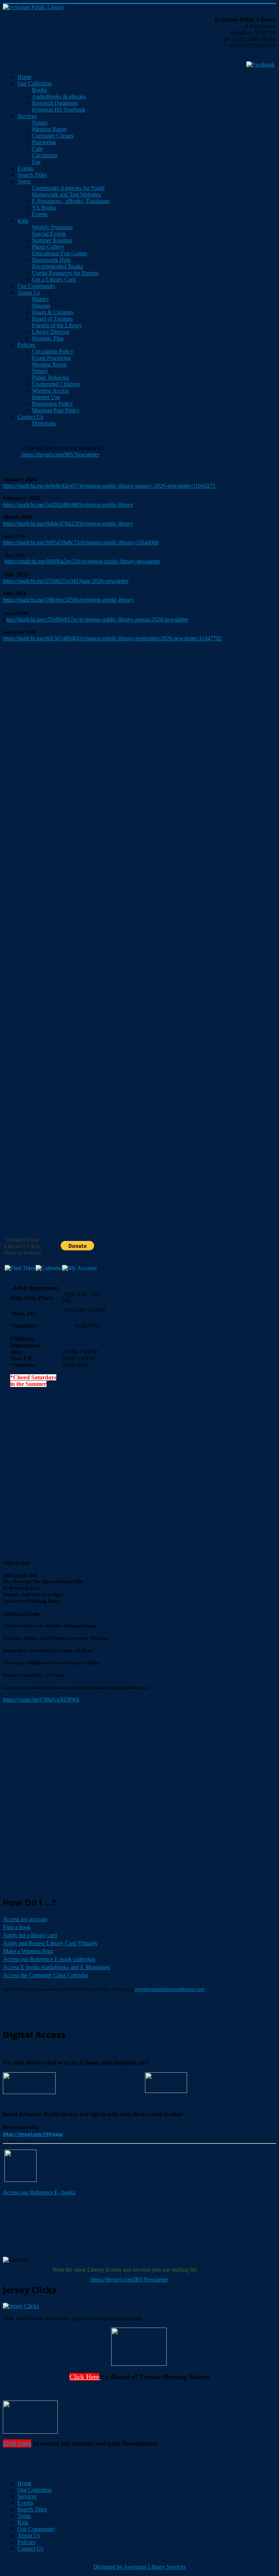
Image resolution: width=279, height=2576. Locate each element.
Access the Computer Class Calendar (45, 1975)
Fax (36, 162)
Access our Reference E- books (39, 2192)
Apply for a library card (30, 1935)
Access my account (25, 1919)
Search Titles (32, 175)
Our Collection (35, 83)
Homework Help (51, 260)
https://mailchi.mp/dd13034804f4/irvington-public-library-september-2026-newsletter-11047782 (112, 638)
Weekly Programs (52, 227)
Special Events (49, 234)
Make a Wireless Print (28, 1951)
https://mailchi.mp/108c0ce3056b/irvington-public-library (68, 600)
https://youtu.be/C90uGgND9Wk (41, 1699)
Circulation (45, 155)
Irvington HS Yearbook (59, 109)
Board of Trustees (52, 319)
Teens (24, 181)
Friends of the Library (57, 325)
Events (25, 168)
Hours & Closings (53, 312)
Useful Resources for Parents (65, 273)
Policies (26, 345)
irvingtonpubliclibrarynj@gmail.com (170, 1989)
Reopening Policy (52, 404)
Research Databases (55, 103)
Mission (41, 306)
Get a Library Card (54, 279)
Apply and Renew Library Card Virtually (50, 1943)
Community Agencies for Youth (68, 188)
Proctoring (44, 142)
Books (39, 90)
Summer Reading (52, 240)
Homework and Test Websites (66, 194)
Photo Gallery (48, 247)
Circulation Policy (53, 351)
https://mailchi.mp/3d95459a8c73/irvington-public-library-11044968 (81, 542)
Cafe (37, 149)
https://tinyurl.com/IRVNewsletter (60, 455)
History (41, 299)
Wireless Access (50, 391)
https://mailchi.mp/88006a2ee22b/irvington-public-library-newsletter (82, 561)
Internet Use (46, 397)
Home (25, 77)
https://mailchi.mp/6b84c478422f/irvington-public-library (68, 524)
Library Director (51, 332)
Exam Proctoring (51, 358)
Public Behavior (50, 378)
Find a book (17, 1927)
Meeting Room (49, 129)
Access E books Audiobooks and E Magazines (56, 1967)
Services (27, 116)
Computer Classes (53, 136)
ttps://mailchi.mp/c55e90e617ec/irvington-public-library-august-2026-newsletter (97, 619)
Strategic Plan (48, 338)
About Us (29, 293)
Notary (40, 123)
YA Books (44, 208)
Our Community (36, 286)
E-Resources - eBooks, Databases (71, 201)
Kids (23, 221)
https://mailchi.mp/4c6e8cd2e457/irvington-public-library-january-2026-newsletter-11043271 (109, 486)
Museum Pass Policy (56, 410)
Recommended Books (57, 266)
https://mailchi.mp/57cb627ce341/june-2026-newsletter (66, 581)
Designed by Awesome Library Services (139, 2567)
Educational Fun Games (60, 253)
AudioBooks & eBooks (59, 96)
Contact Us (30, 417)
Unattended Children (56, 384)
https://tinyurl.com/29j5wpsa (33, 2135)
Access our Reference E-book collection (49, 1959)
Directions (44, 423)
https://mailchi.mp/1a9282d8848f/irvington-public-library (68, 505)
